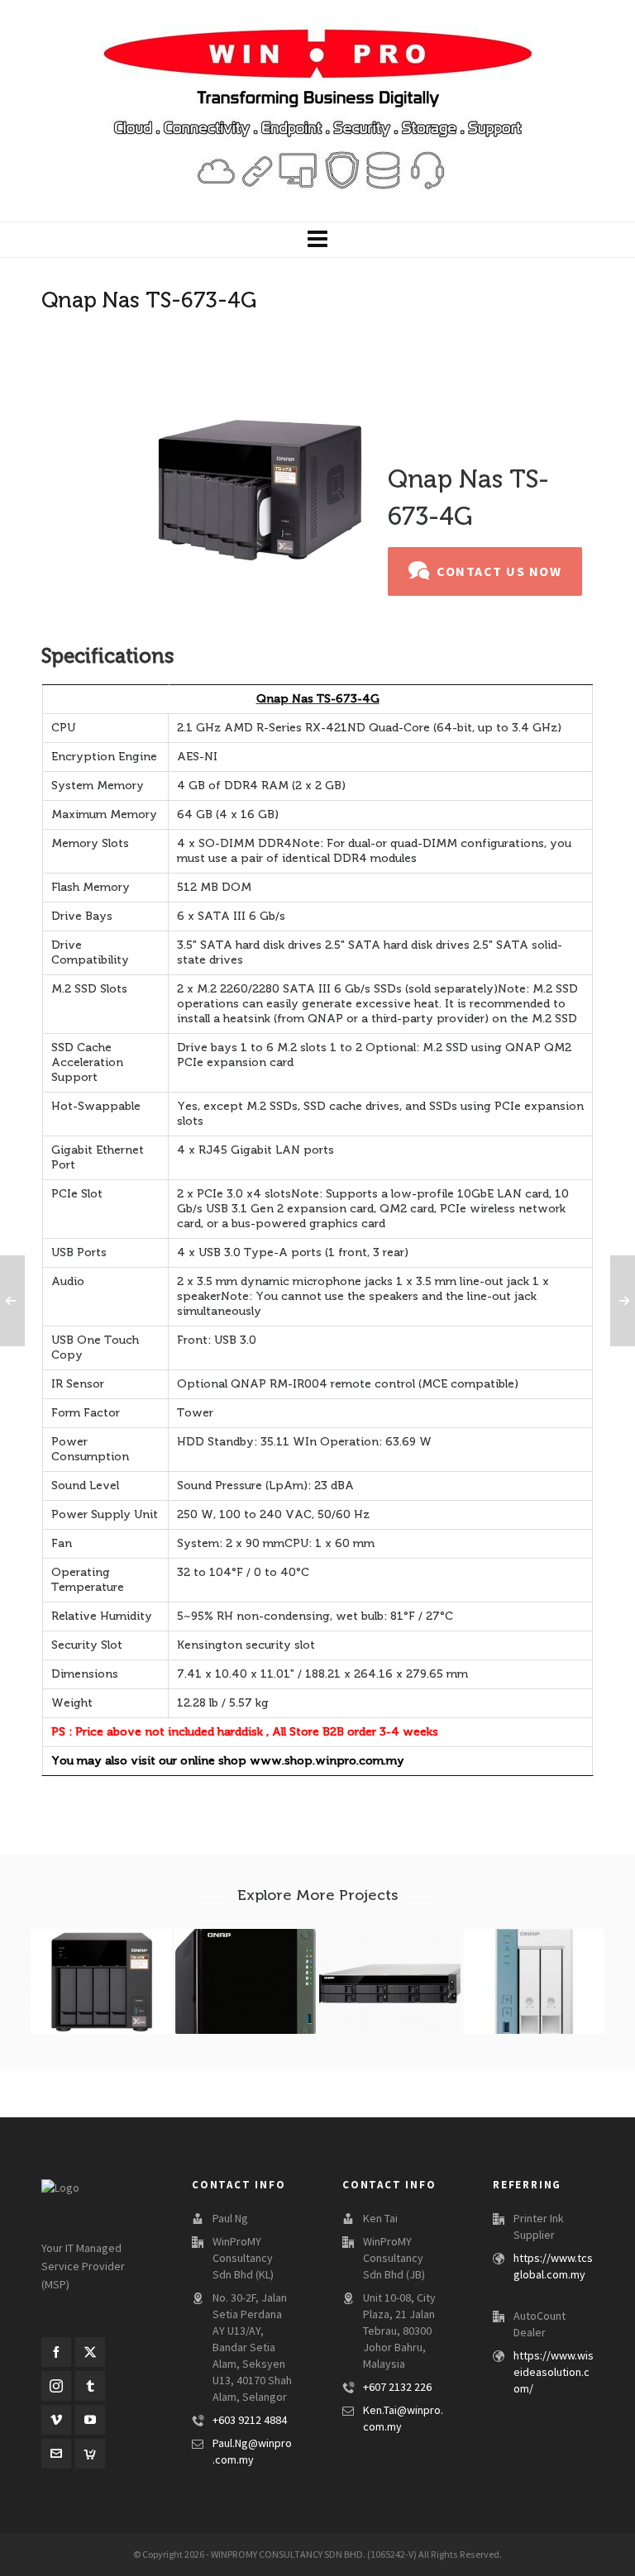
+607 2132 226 (397, 2388)
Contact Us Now (499, 572)
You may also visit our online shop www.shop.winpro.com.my (228, 1761)
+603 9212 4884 (250, 2421)
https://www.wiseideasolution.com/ (554, 2373)
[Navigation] (317, 240)
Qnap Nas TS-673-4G (318, 699)
